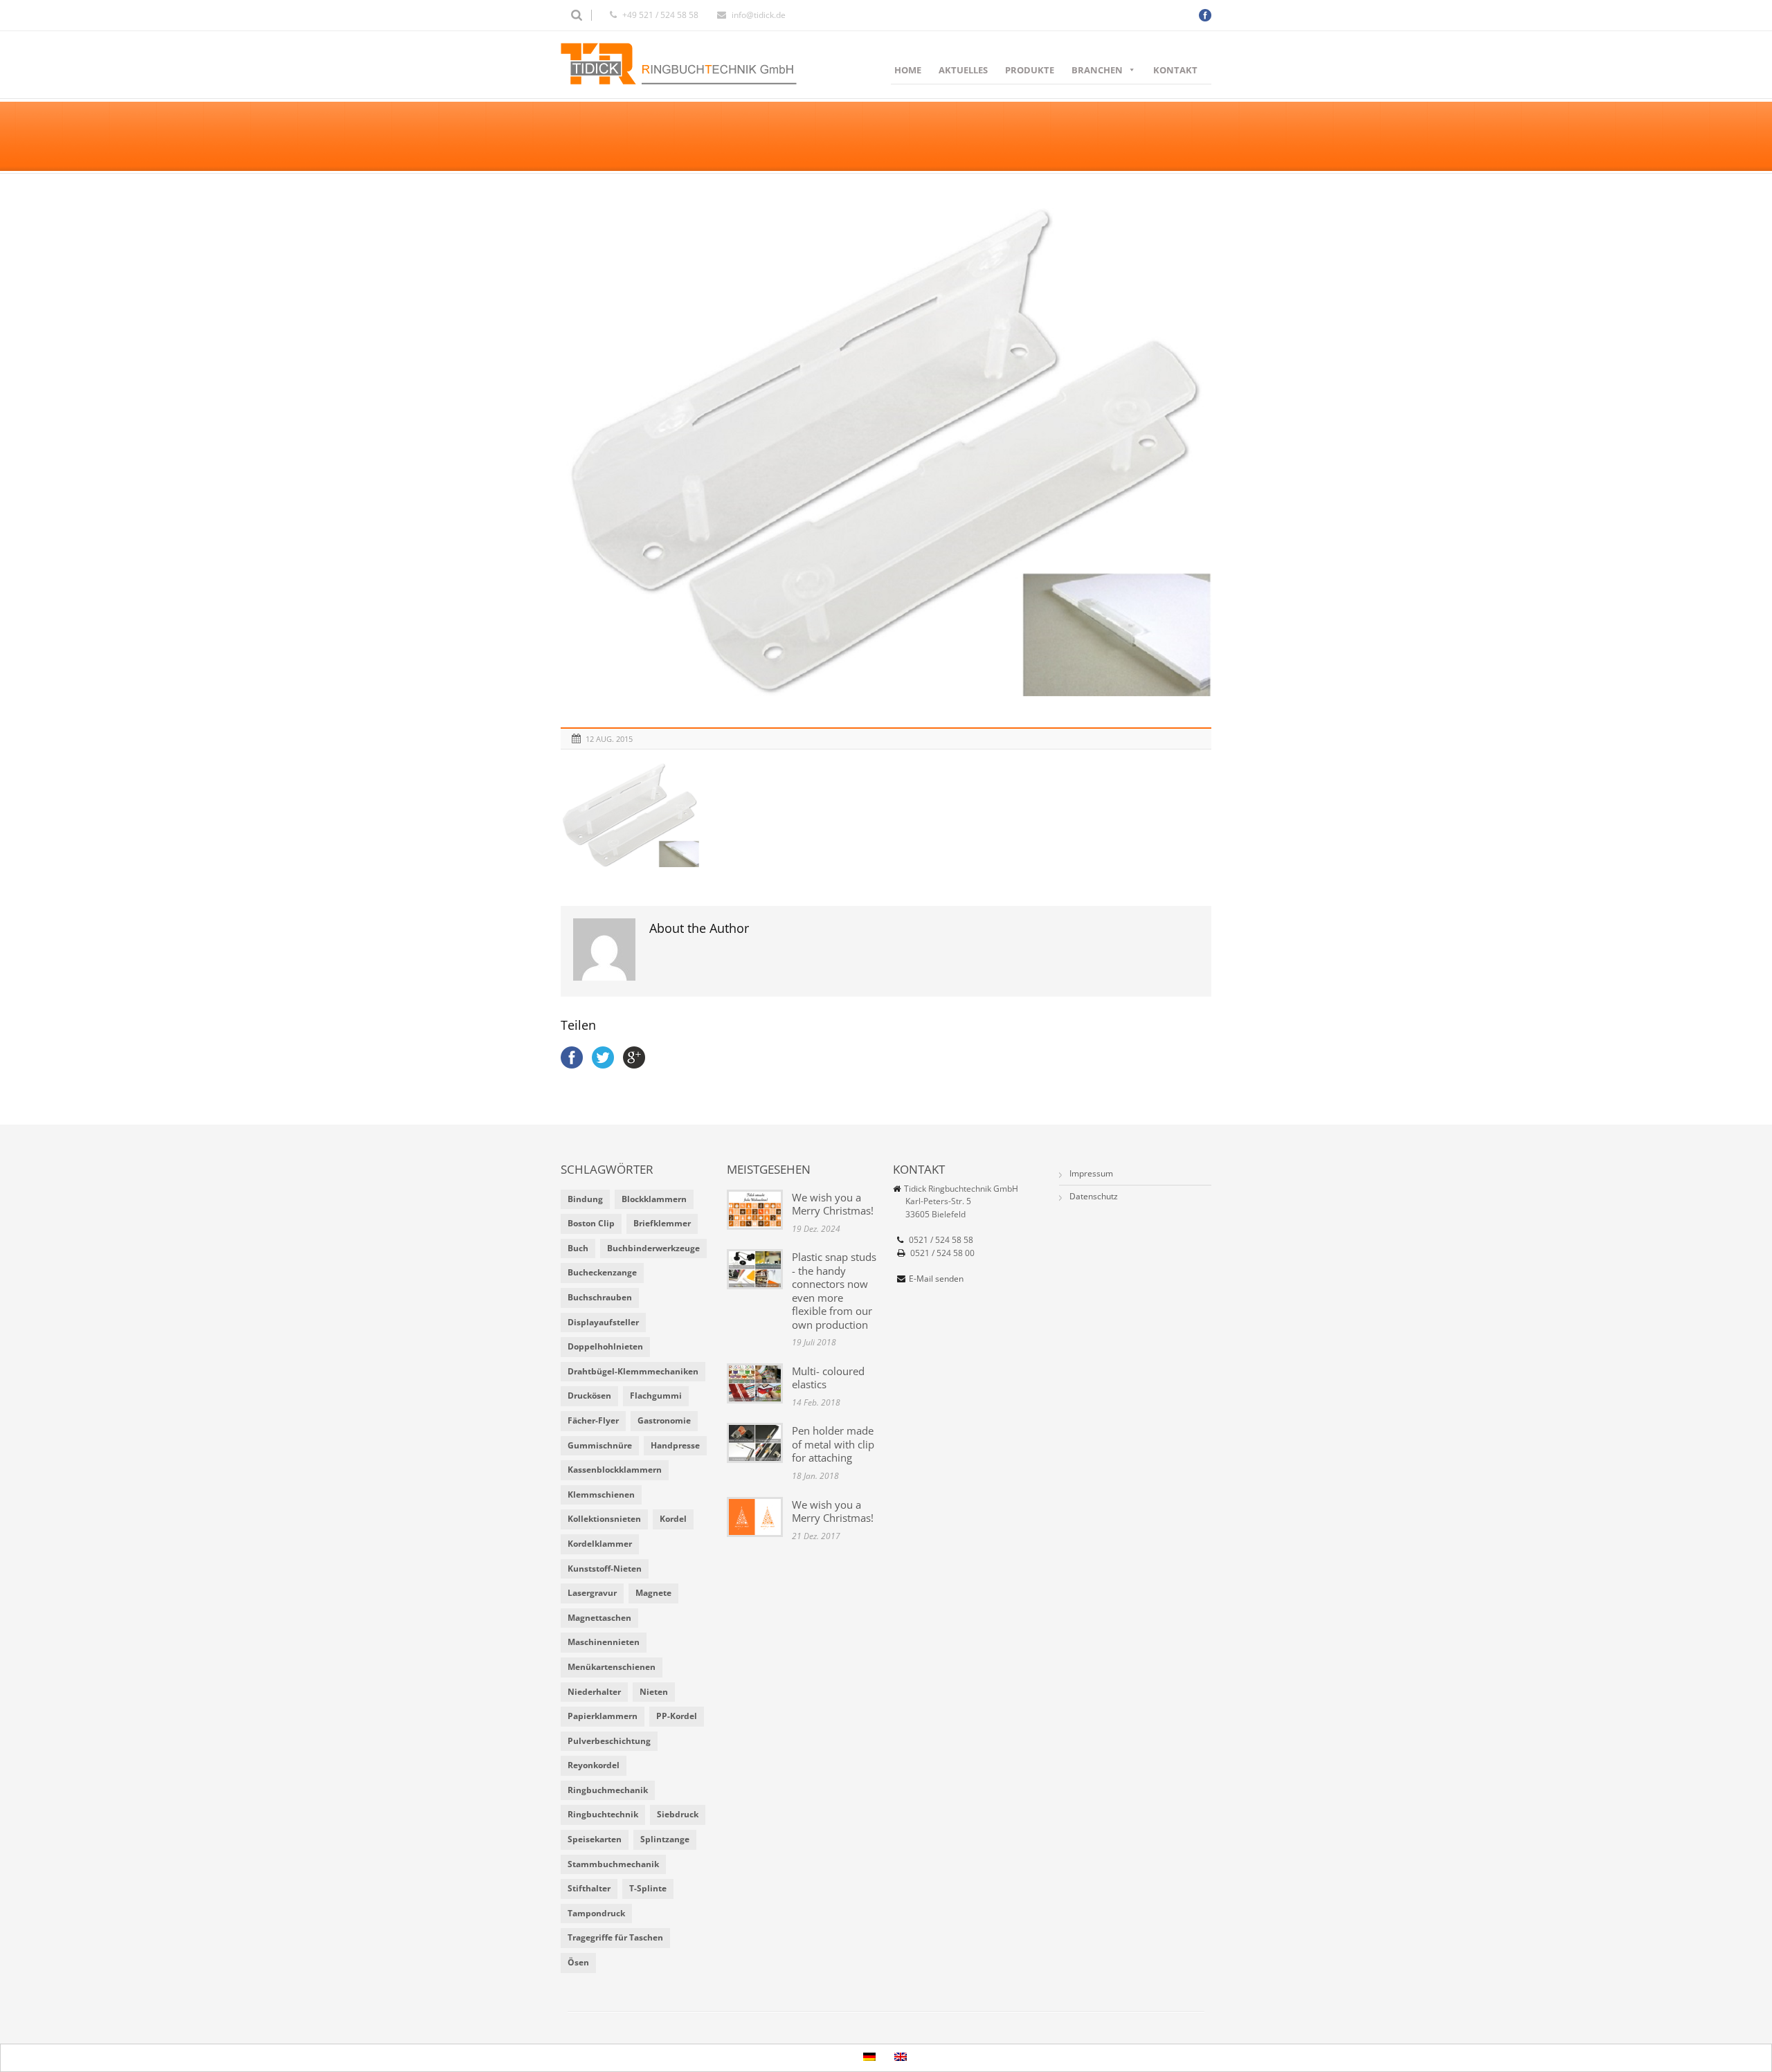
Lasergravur (592, 1593)
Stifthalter (589, 1888)
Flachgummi (656, 1396)
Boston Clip (591, 1223)
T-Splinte (648, 1888)
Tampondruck (596, 1913)
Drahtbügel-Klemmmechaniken (633, 1371)
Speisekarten (595, 1839)
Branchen (1097, 70)
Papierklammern (603, 1716)
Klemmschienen (601, 1494)
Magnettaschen (599, 1618)
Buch (578, 1248)
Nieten (654, 1692)
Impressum (1091, 1173)
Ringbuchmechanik (608, 1790)
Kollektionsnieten (604, 1519)
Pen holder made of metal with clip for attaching (833, 1444)
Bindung (585, 1199)
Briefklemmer (662, 1223)
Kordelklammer (600, 1544)
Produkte (1030, 70)
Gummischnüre (600, 1445)
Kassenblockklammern (615, 1470)
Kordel (673, 1519)
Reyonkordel (594, 1765)
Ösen (578, 1962)
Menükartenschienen (612, 1667)
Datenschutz (1094, 1196)
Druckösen (589, 1396)
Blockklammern (654, 1199)
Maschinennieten (604, 1642)
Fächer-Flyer (593, 1420)
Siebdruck (678, 1814)
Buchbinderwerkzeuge (653, 1248)
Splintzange (665, 1839)
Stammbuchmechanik (613, 1864)
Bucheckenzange (602, 1272)
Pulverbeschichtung (609, 1741)
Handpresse (675, 1445)
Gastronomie (664, 1420)
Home (908, 70)
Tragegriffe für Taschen (615, 1937)
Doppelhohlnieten (605, 1346)
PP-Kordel (677, 1716)
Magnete (653, 1593)
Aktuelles (963, 70)
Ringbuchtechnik (603, 1814)
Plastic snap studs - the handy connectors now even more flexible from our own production (834, 1291)
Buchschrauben (600, 1297)
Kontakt (1175, 70)
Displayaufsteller (603, 1322)
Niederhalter (594, 1692)
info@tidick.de (759, 15)
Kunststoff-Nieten (605, 1569)
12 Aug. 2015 (609, 739)
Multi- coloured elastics (828, 1378)
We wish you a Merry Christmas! (833, 1204)
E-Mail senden (936, 1279)
